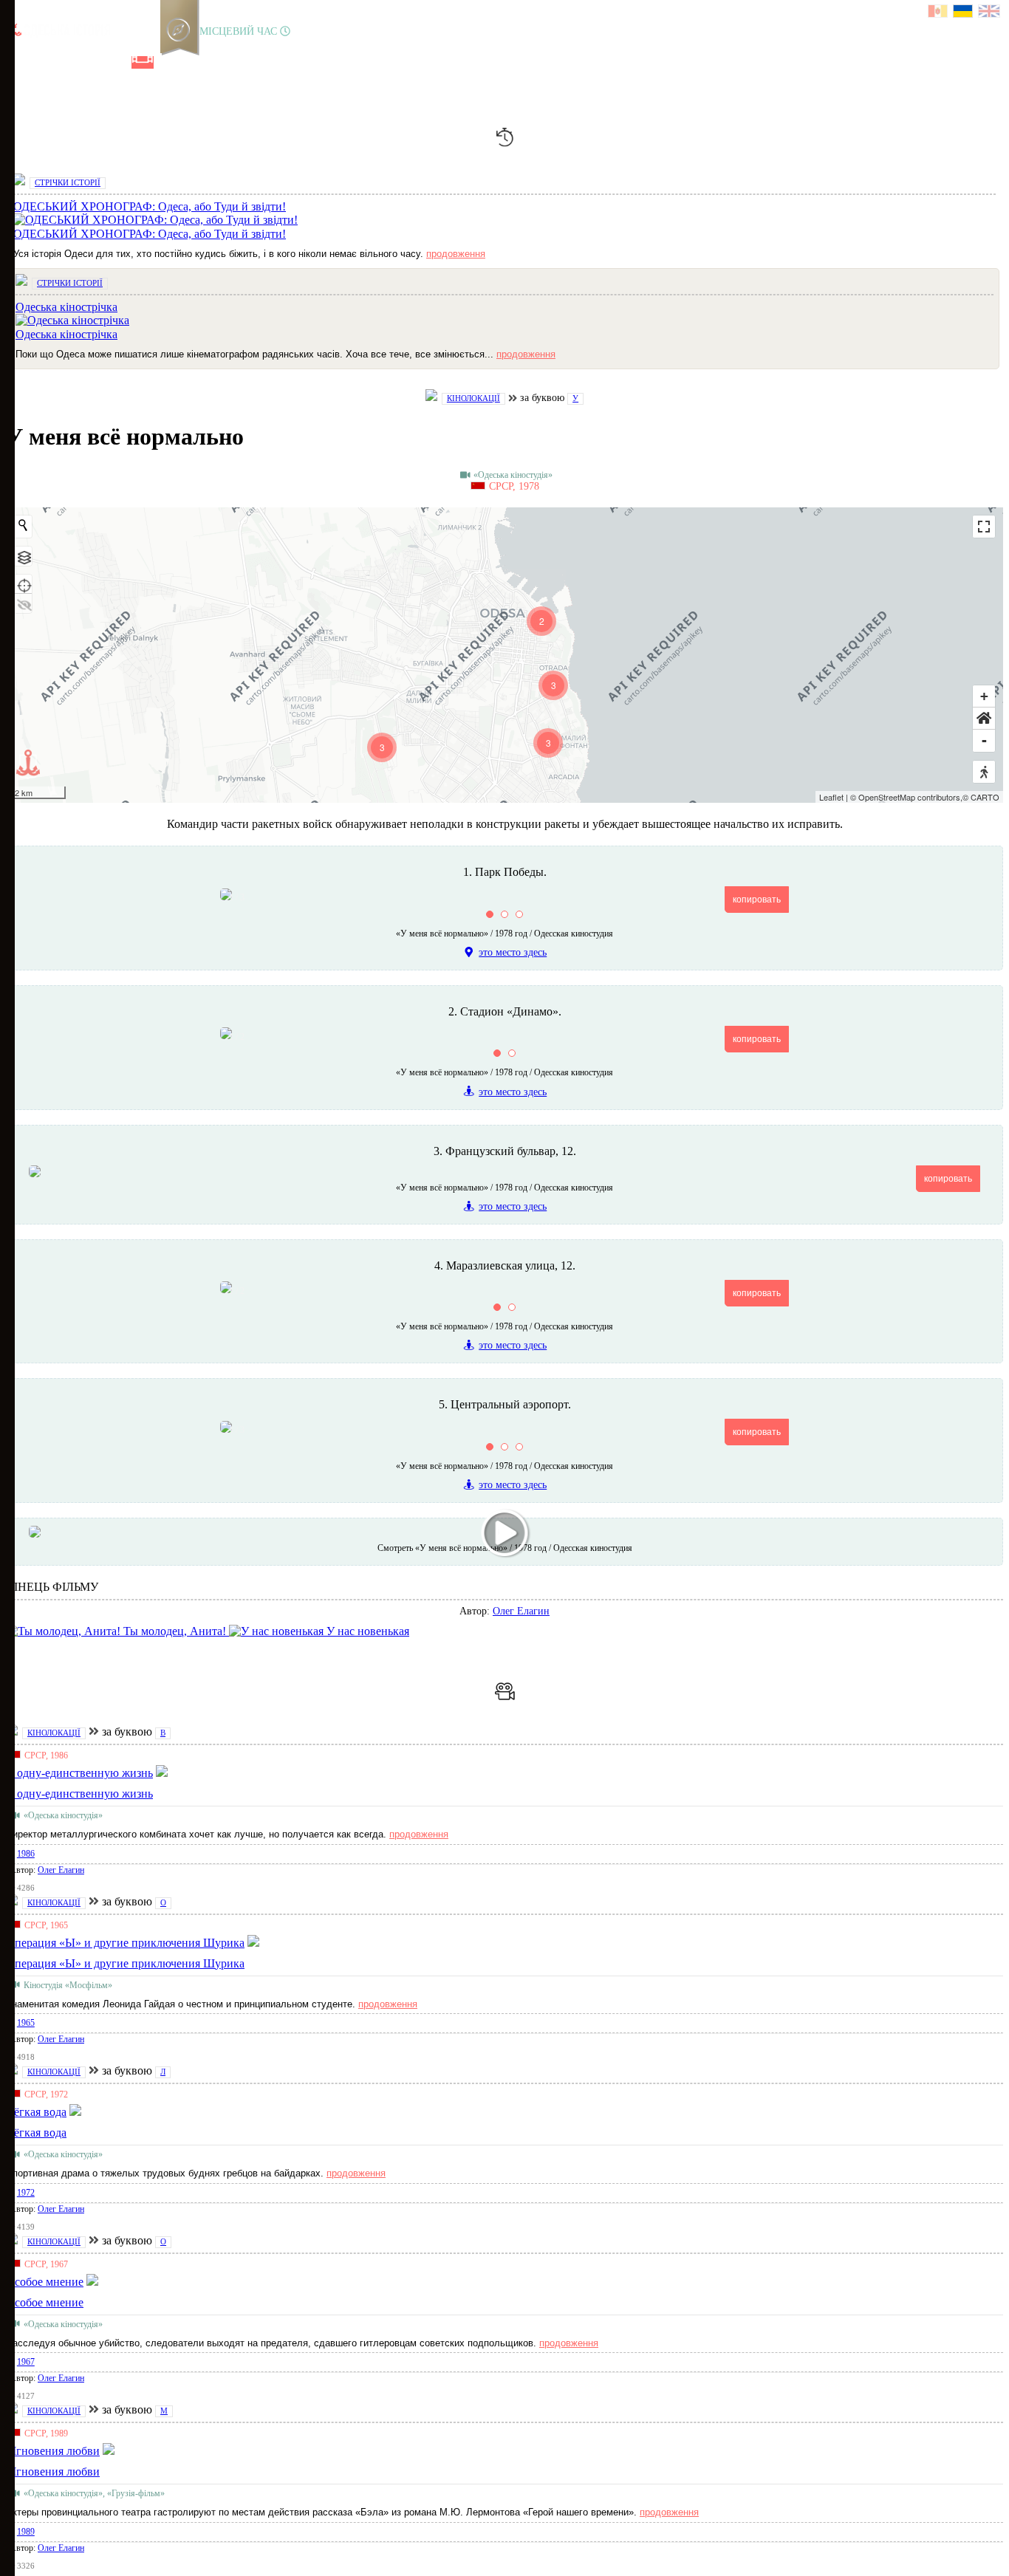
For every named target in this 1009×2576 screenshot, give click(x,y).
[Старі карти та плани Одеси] (92, 62)
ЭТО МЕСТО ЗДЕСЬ (513, 952)
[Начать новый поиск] (23, 525)
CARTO (985, 797)
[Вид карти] (23, 556)
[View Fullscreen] (984, 527)
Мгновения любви (53, 2471)
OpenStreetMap (887, 797)
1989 (26, 2532)
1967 (26, 2362)
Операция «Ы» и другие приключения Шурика (125, 1963)
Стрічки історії (68, 182)
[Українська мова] (964, 13)
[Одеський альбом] (117, 62)
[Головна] (17, 62)
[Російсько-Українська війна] (67, 62)
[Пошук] (191, 62)
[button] (984, 719)
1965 (26, 2023)
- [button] (984, 740)
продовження (456, 254)
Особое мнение (45, 2302)
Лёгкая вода (36, 2133)
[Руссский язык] (938, 13)
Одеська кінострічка (66, 334)
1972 (26, 2193)
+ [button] (984, 696)
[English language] (990, 13)
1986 (26, 1854)
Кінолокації (473, 398)
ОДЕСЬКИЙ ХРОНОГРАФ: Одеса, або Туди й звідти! (150, 234)
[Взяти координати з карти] (23, 584)
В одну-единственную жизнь (79, 1794)
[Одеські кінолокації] (143, 62)
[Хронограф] (42, 62)
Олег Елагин (521, 1611)
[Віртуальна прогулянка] (168, 62)
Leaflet (831, 797)
